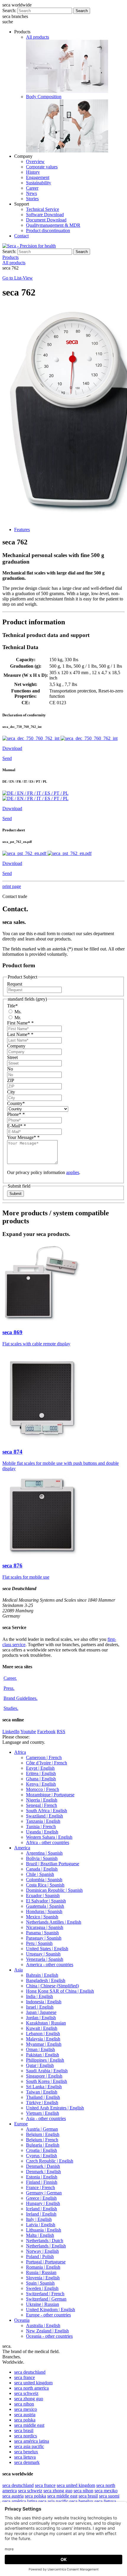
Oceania (22, 2320)
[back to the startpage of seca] (29, 246)
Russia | (41, 2272)
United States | (47, 1949)
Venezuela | (45, 1959)
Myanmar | (44, 2044)
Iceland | (41, 2209)
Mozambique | (50, 1795)
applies (73, 1172)
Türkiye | (42, 2103)
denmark (27, 2462)
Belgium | (43, 2134)
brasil (24, 2430)
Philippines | (45, 2060)
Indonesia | (44, 2002)
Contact (21, 236)
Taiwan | (42, 2092)
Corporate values (42, 167)
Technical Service (43, 209)
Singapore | (44, 2076)
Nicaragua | (45, 1927)
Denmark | (43, 2166)
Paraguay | (44, 1938)
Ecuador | (43, 1896)
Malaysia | (43, 2039)
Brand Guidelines (21, 1698)
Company (16, 1046)
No (10, 1069)
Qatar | (40, 2065)
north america (31, 2388)
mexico (26, 2409)
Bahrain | (42, 1975)
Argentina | (44, 1853)
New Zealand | (47, 2331)
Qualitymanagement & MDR (53, 225)
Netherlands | (45, 2241)
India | (39, 1996)
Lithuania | (44, 2230)
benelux (26, 2452)
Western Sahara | (49, 1837)
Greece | (41, 2198)
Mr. (17, 1018)
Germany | (44, 2193)
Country (16, 1103)
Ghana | (41, 1779)
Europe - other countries (48, 2315)
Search (82, 11)
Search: (9, 10)
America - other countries (50, 1965)
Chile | (40, 1874)
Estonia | (42, 2177)
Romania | (43, 2267)
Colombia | (44, 1880)
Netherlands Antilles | (54, 1922)
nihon (24, 2404)
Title (12, 1006)
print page (12, 886)
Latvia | (41, 2225)
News (31, 193)
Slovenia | (43, 2278)
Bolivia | (42, 1858)
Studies (11, 1708)
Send (7, 758)
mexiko (106, 2491)
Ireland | (41, 2214)
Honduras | (44, 1911)
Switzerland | (45, 2294)
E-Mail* (17, 1126)
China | (52, 1986)
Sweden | (42, 2288)
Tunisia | (41, 1826)
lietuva (25, 2457)
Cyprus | (41, 2156)
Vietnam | (43, 2113)
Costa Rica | (45, 1885)
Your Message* (23, 1137)
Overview (35, 161)
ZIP (11, 1080)
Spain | (40, 2283)
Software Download (45, 215)
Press (9, 1688)
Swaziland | (44, 1816)
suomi (109, 2496)
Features (22, 530)
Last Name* (20, 1034)
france (25, 2377)
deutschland (30, 2372)
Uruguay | (43, 1954)
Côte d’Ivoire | (47, 1763)
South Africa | (47, 1811)
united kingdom (33, 2383)
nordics (26, 2436)
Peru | (39, 1943)
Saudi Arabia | (47, 2071)
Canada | (42, 1869)
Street (12, 1057)
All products (38, 37)
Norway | (42, 2251)
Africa (20, 1752)
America (22, 1848)
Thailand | (43, 2097)
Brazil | (53, 1864)
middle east (29, 2425)
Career (32, 188)
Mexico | (42, 1917)
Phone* (16, 1114)
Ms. (17, 1012)
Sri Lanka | (44, 2087)
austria (25, 2415)
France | (40, 2187)
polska (25, 2420)
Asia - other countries (46, 2118)
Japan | (41, 2012)
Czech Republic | (50, 2161)
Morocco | (43, 1789)
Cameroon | (44, 1757)
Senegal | (41, 1805)
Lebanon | (43, 2034)
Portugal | (46, 2262)
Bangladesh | (46, 1980)
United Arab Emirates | (55, 2108)
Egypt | (40, 1768)
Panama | (42, 1933)
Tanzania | (43, 1821)
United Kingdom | (51, 2310)
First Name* (20, 1023)
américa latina (32, 2441)
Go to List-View (18, 278)
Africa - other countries (48, 1842)
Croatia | (41, 2150)
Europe (21, 2124)
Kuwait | (42, 2028)
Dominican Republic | (54, 1890)
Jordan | (41, 2018)
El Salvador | (46, 1901)
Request (15, 984)
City (11, 1092)
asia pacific (29, 2446)
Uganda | (42, 1832)
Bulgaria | (43, 2145)
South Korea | (47, 2081)
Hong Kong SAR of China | (60, 1991)
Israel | (40, 2007)
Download (12, 748)
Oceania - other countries (49, 2336)
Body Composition (44, 97)
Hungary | (43, 2203)
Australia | (43, 2325)
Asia (18, 1970)
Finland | (42, 2182)
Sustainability (39, 183)
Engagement (38, 177)
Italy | (39, 2219)
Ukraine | (43, 2304)
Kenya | (41, 1784)
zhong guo (29, 2399)
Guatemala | (45, 1906)
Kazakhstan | (46, 2023)
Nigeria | (42, 1800)
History (33, 172)
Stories (32, 199)
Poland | (40, 2256)
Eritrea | (41, 1773)
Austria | (42, 2129)
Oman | (40, 2049)
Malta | (40, 2235)
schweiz (26, 2393)
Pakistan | (43, 2055)
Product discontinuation (48, 230)
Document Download (46, 220)
